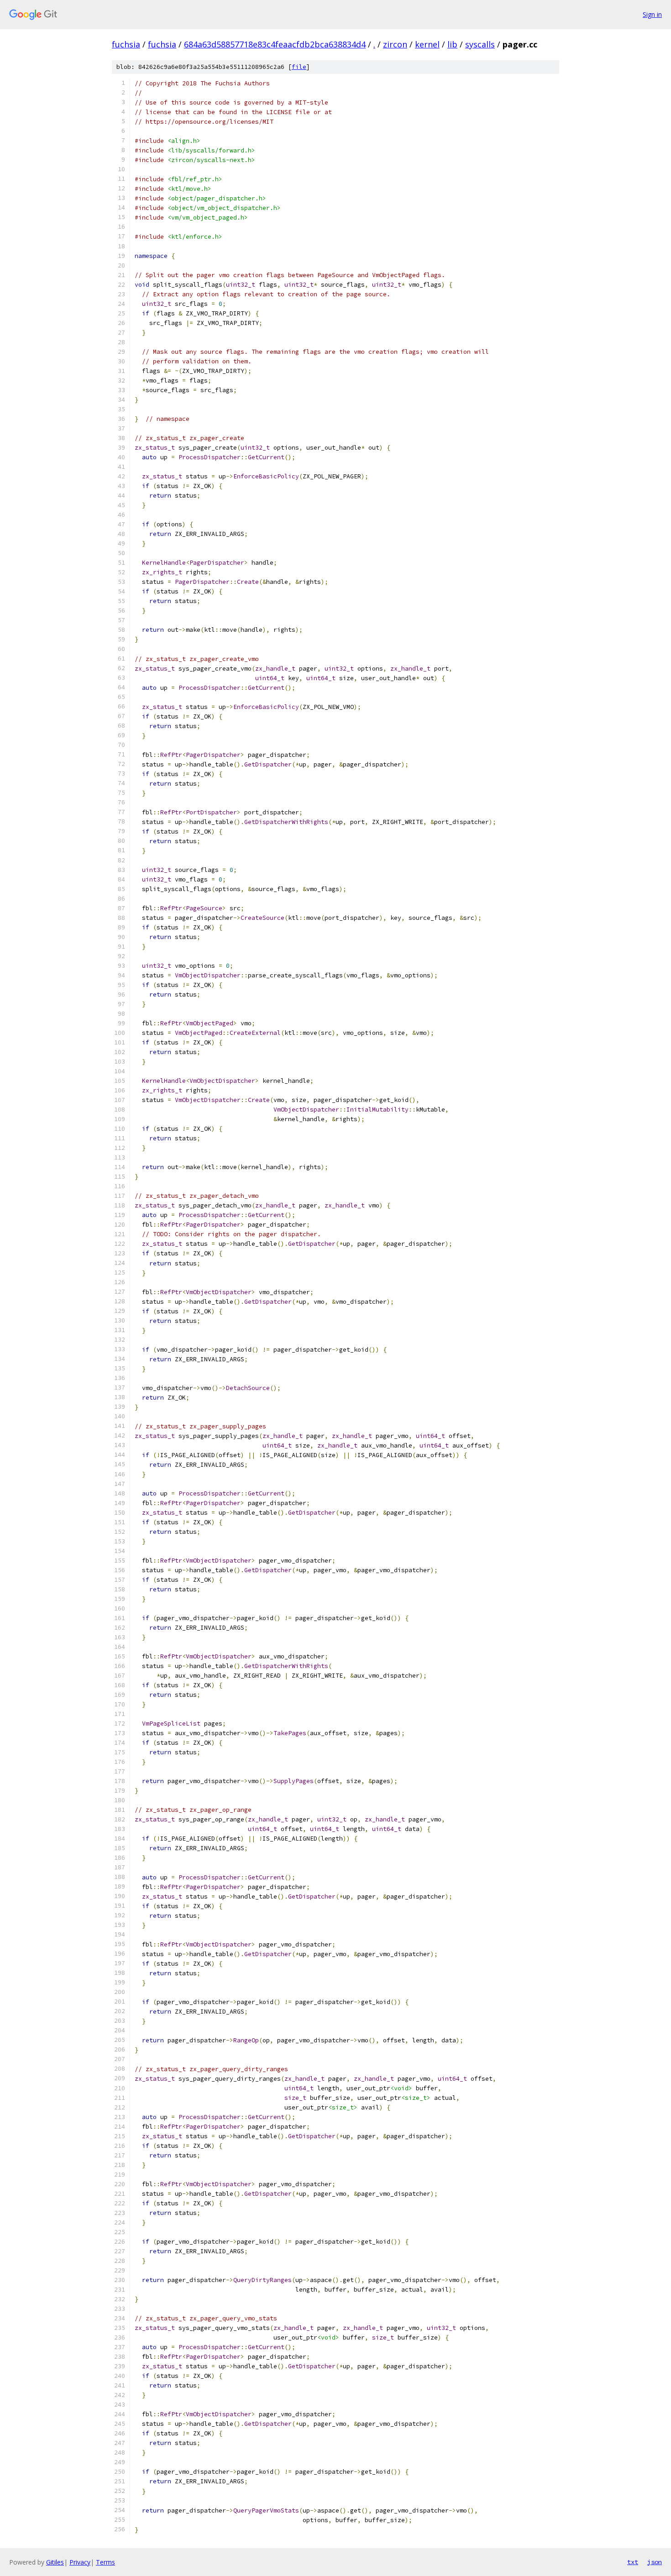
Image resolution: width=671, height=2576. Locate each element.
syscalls (480, 44)
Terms (105, 2562)
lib (452, 44)
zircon (395, 44)
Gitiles (55, 2562)
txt (633, 2562)
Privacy (80, 2562)
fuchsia (126, 44)
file (299, 67)
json (655, 2562)
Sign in (652, 14)
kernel (427, 44)
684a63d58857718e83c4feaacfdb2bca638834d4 (275, 44)
